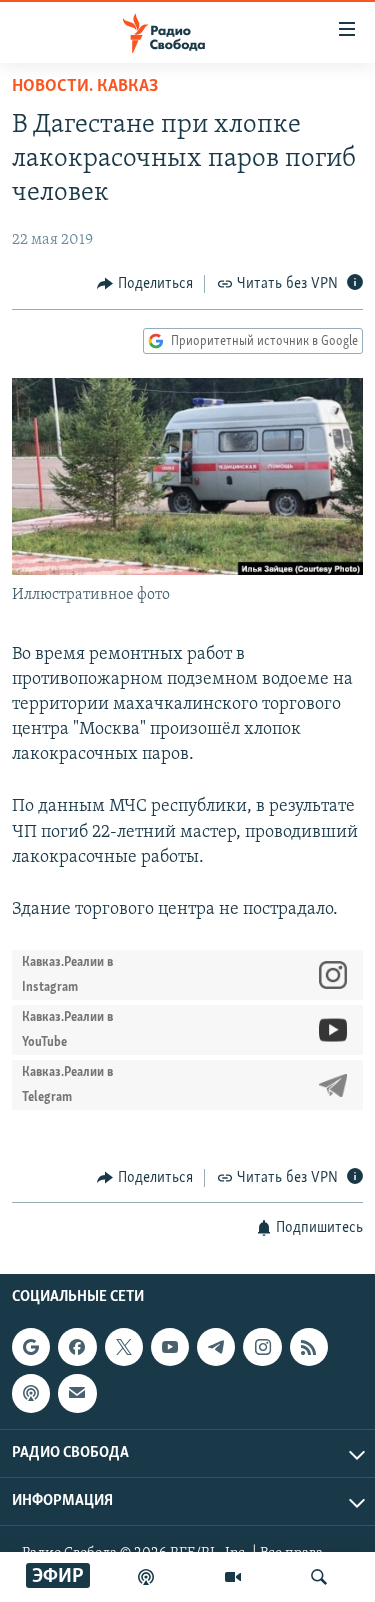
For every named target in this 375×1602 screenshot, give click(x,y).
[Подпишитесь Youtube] (170, 1347)
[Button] (145, 284)
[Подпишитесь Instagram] (262, 1347)
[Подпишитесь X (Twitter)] (124, 1347)
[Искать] (319, 1577)
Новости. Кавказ (85, 87)
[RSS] (309, 1347)
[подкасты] (146, 1577)
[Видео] (233, 1577)
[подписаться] (77, 1393)
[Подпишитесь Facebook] (77, 1347)
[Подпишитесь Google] (31, 1347)
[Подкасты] (31, 1393)
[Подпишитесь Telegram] (216, 1347)
